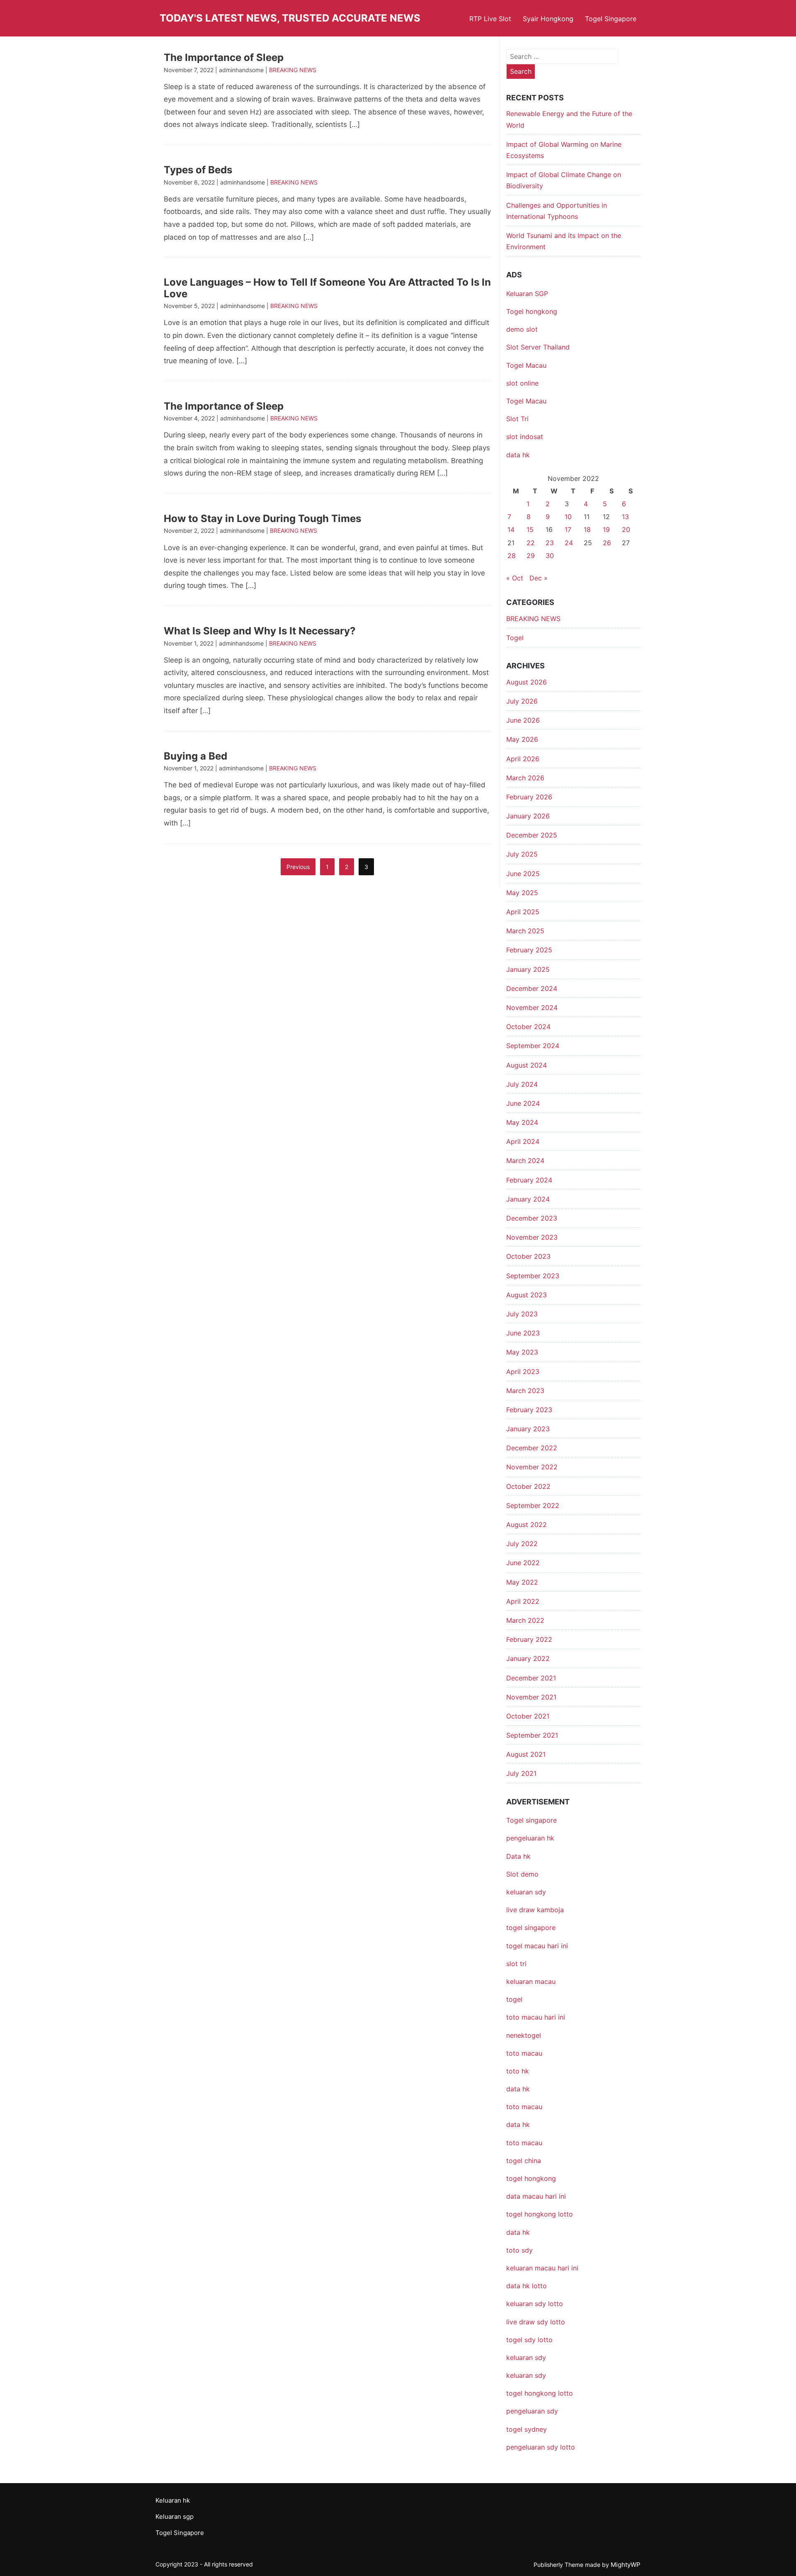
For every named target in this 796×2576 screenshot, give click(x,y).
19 (606, 529)
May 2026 (522, 739)
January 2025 (528, 969)
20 (626, 529)
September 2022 (533, 1505)
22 (531, 543)
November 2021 (531, 1697)
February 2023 (529, 1410)
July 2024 (522, 1084)
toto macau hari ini (536, 2017)
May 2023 (522, 1352)
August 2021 (526, 1754)
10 (568, 517)
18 (587, 529)
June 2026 (523, 720)
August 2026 (527, 682)
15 (530, 529)
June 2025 (523, 874)
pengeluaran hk (530, 1838)
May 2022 (522, 1582)
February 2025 (529, 950)
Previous (298, 867)
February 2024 (529, 1180)
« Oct (515, 578)
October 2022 (528, 1486)
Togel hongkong (532, 311)
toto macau (524, 2143)
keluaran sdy (526, 1892)
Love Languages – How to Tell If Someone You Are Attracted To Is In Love (327, 288)
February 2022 (529, 1639)
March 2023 (525, 1391)
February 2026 (529, 797)
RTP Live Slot (490, 19)
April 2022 (523, 1601)
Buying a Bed (195, 756)
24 (569, 543)
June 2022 (523, 1563)
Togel (515, 638)
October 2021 (528, 1716)
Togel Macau (526, 365)
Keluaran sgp (175, 2517)
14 (511, 529)
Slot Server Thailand (538, 347)
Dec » (539, 578)
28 (512, 556)
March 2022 (525, 1620)
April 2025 (523, 912)
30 (550, 556)
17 (568, 529)
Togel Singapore (611, 19)
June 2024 (523, 1103)
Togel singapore (531, 1820)
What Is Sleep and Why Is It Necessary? (260, 631)
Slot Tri (517, 419)
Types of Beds (198, 170)
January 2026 (528, 816)
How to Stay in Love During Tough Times (262, 518)
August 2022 (527, 1525)
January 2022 (528, 1658)
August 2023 (527, 1295)
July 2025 (522, 854)
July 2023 (522, 1314)
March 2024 (525, 1161)
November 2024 (532, 1008)
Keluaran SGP (527, 294)
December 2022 (532, 1448)
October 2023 (528, 1256)
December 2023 (532, 1218)
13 (625, 517)
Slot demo (522, 1874)
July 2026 (522, 701)
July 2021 (521, 1773)
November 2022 (532, 1467)
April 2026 (523, 759)
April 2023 (523, 1372)
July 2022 (522, 1544)
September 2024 (533, 1046)
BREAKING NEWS (293, 70)
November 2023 (532, 1237)
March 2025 (525, 931)
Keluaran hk (173, 2500)
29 (531, 556)
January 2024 (528, 1199)
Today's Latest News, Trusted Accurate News (290, 18)
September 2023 (533, 1276)
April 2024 (523, 1141)
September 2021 (532, 1735)
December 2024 (532, 988)
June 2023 (523, 1333)
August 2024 (527, 1065)
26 (607, 543)
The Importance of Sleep (224, 57)
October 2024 (528, 1027)
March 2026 (525, 778)
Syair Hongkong (548, 19)
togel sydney (527, 2429)
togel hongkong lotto (540, 2393)
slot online (522, 383)
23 (550, 543)
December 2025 (532, 835)
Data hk (518, 1856)
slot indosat (525, 437)
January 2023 (528, 1429)
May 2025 (522, 893)
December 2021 (531, 1678)
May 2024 (522, 1122)
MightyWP (626, 2565)
